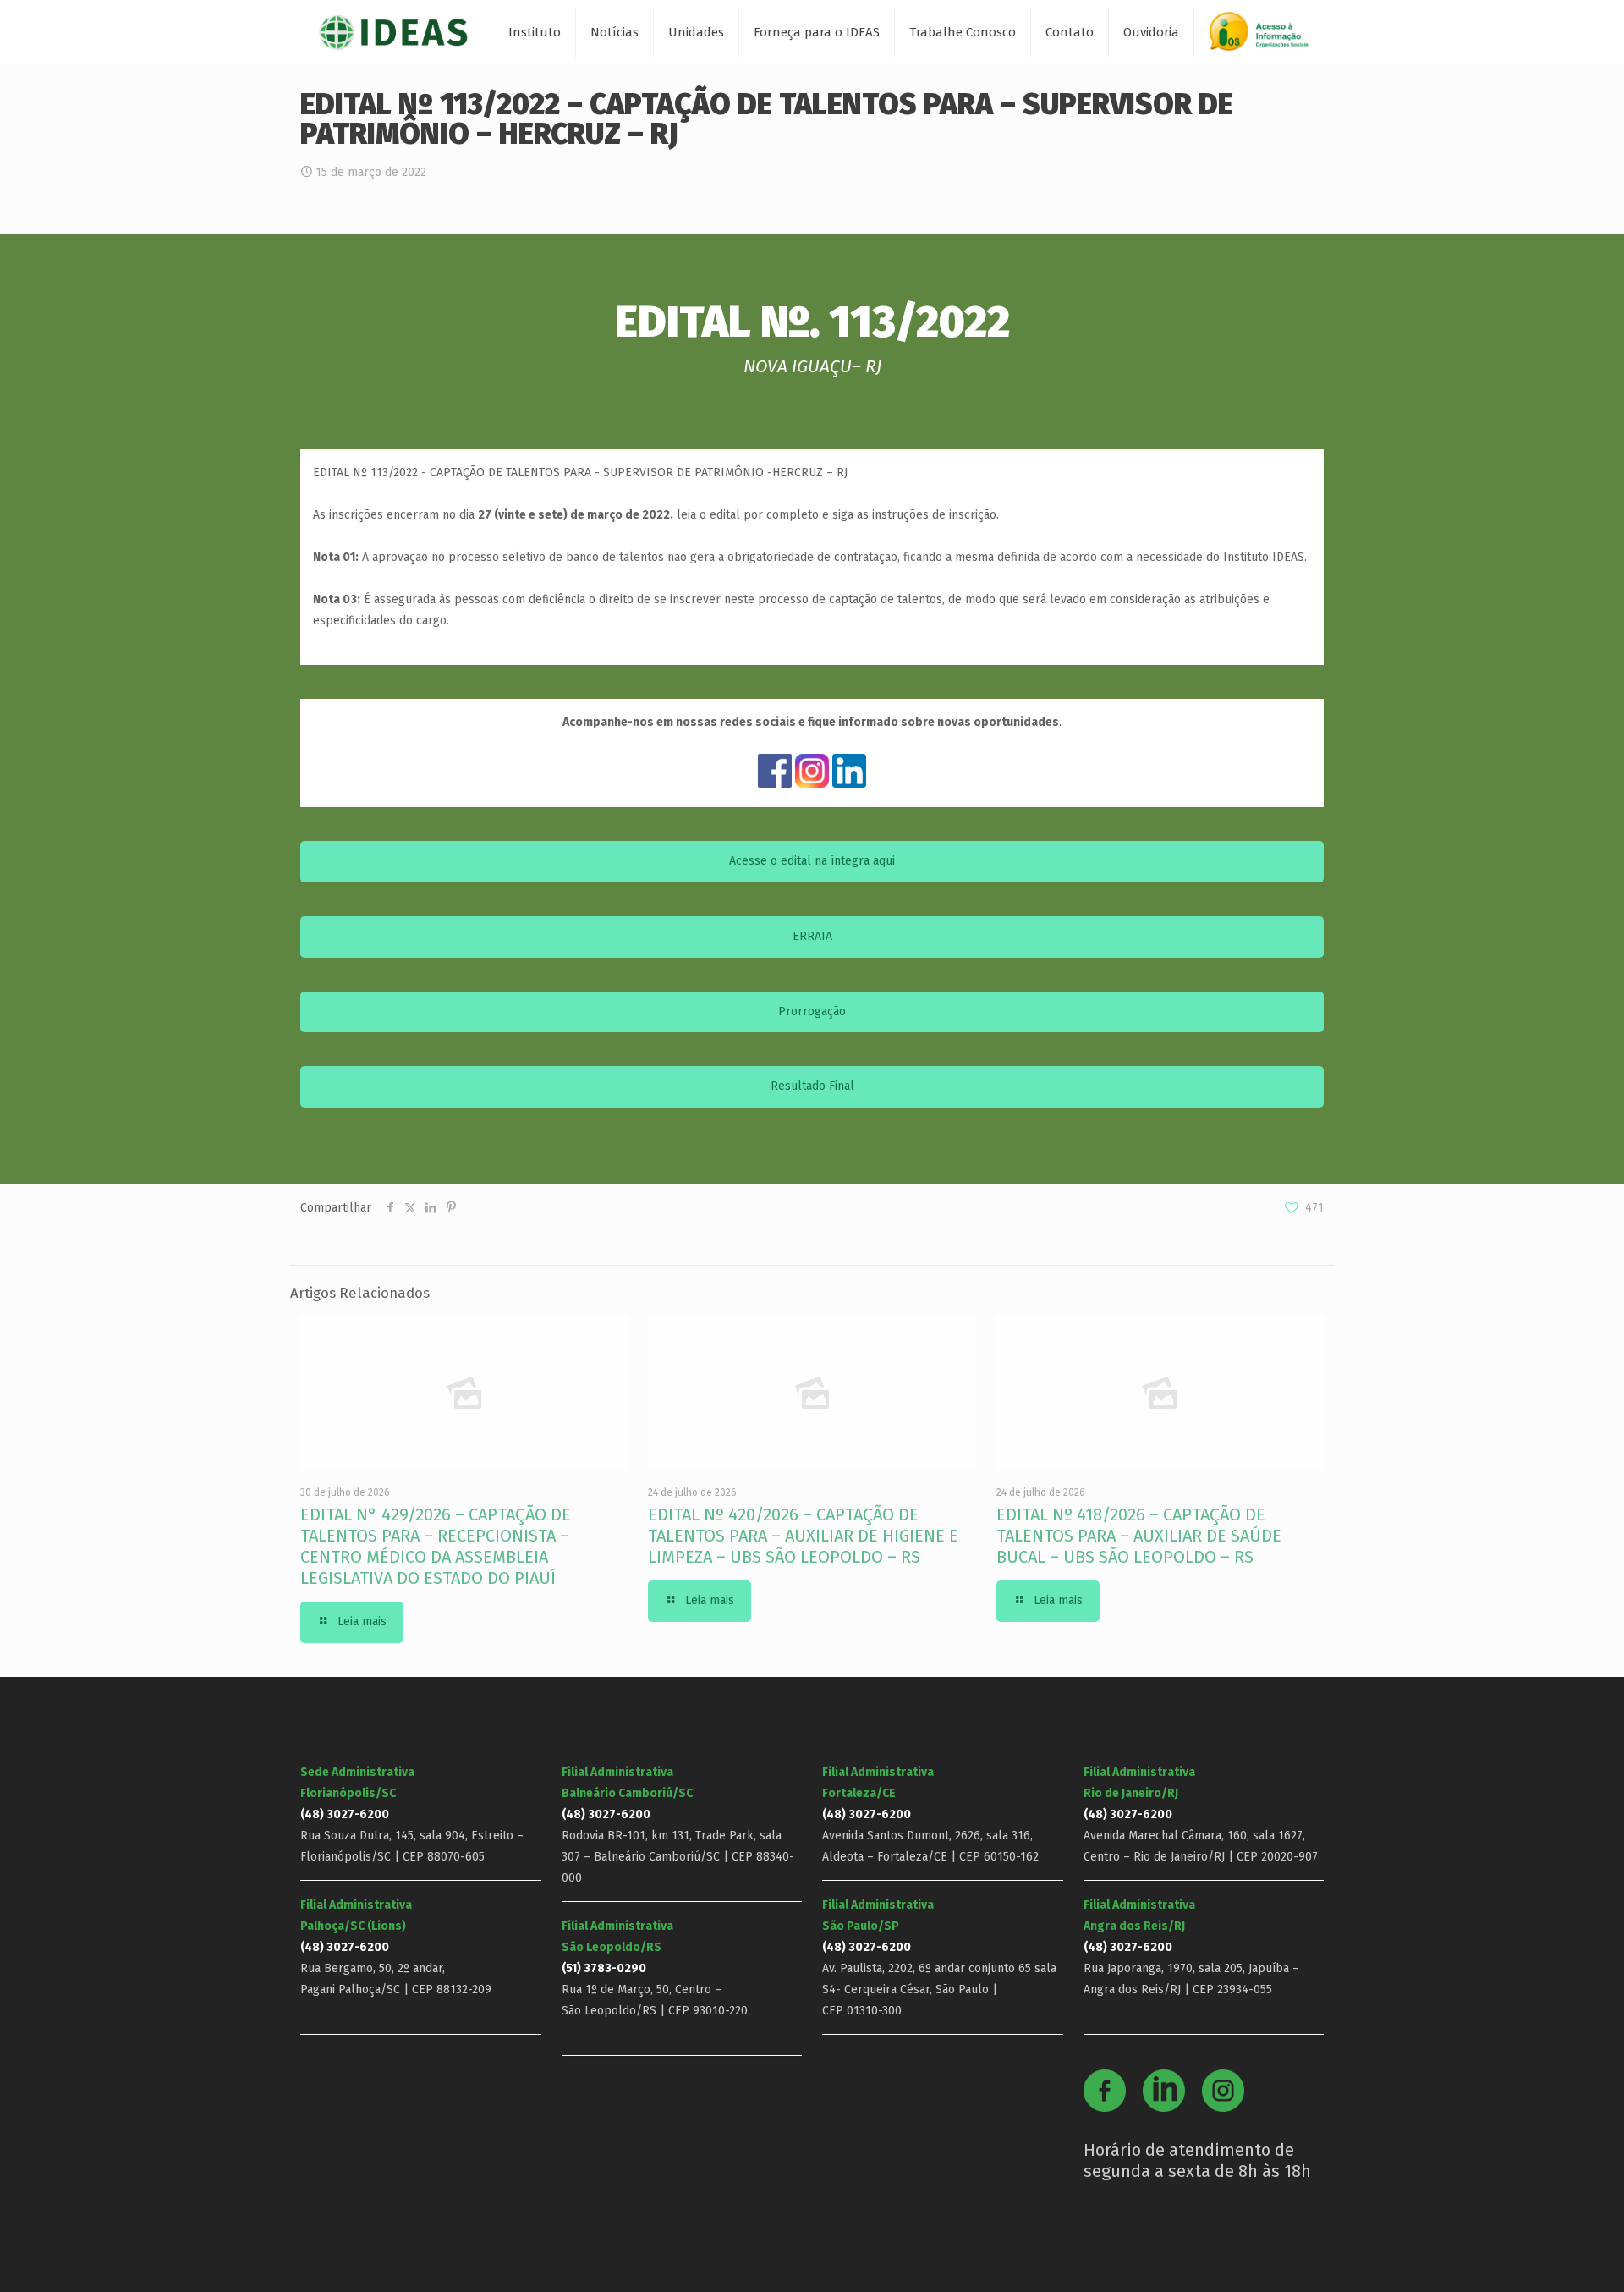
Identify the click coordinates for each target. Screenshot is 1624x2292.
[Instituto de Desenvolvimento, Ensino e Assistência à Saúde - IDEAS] (393, 32)
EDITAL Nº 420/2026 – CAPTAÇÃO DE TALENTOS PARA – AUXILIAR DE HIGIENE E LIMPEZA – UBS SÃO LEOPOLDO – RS (803, 1536)
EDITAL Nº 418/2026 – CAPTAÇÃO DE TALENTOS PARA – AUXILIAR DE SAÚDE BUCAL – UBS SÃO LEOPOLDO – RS (1139, 1536)
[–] (1266, 38)
